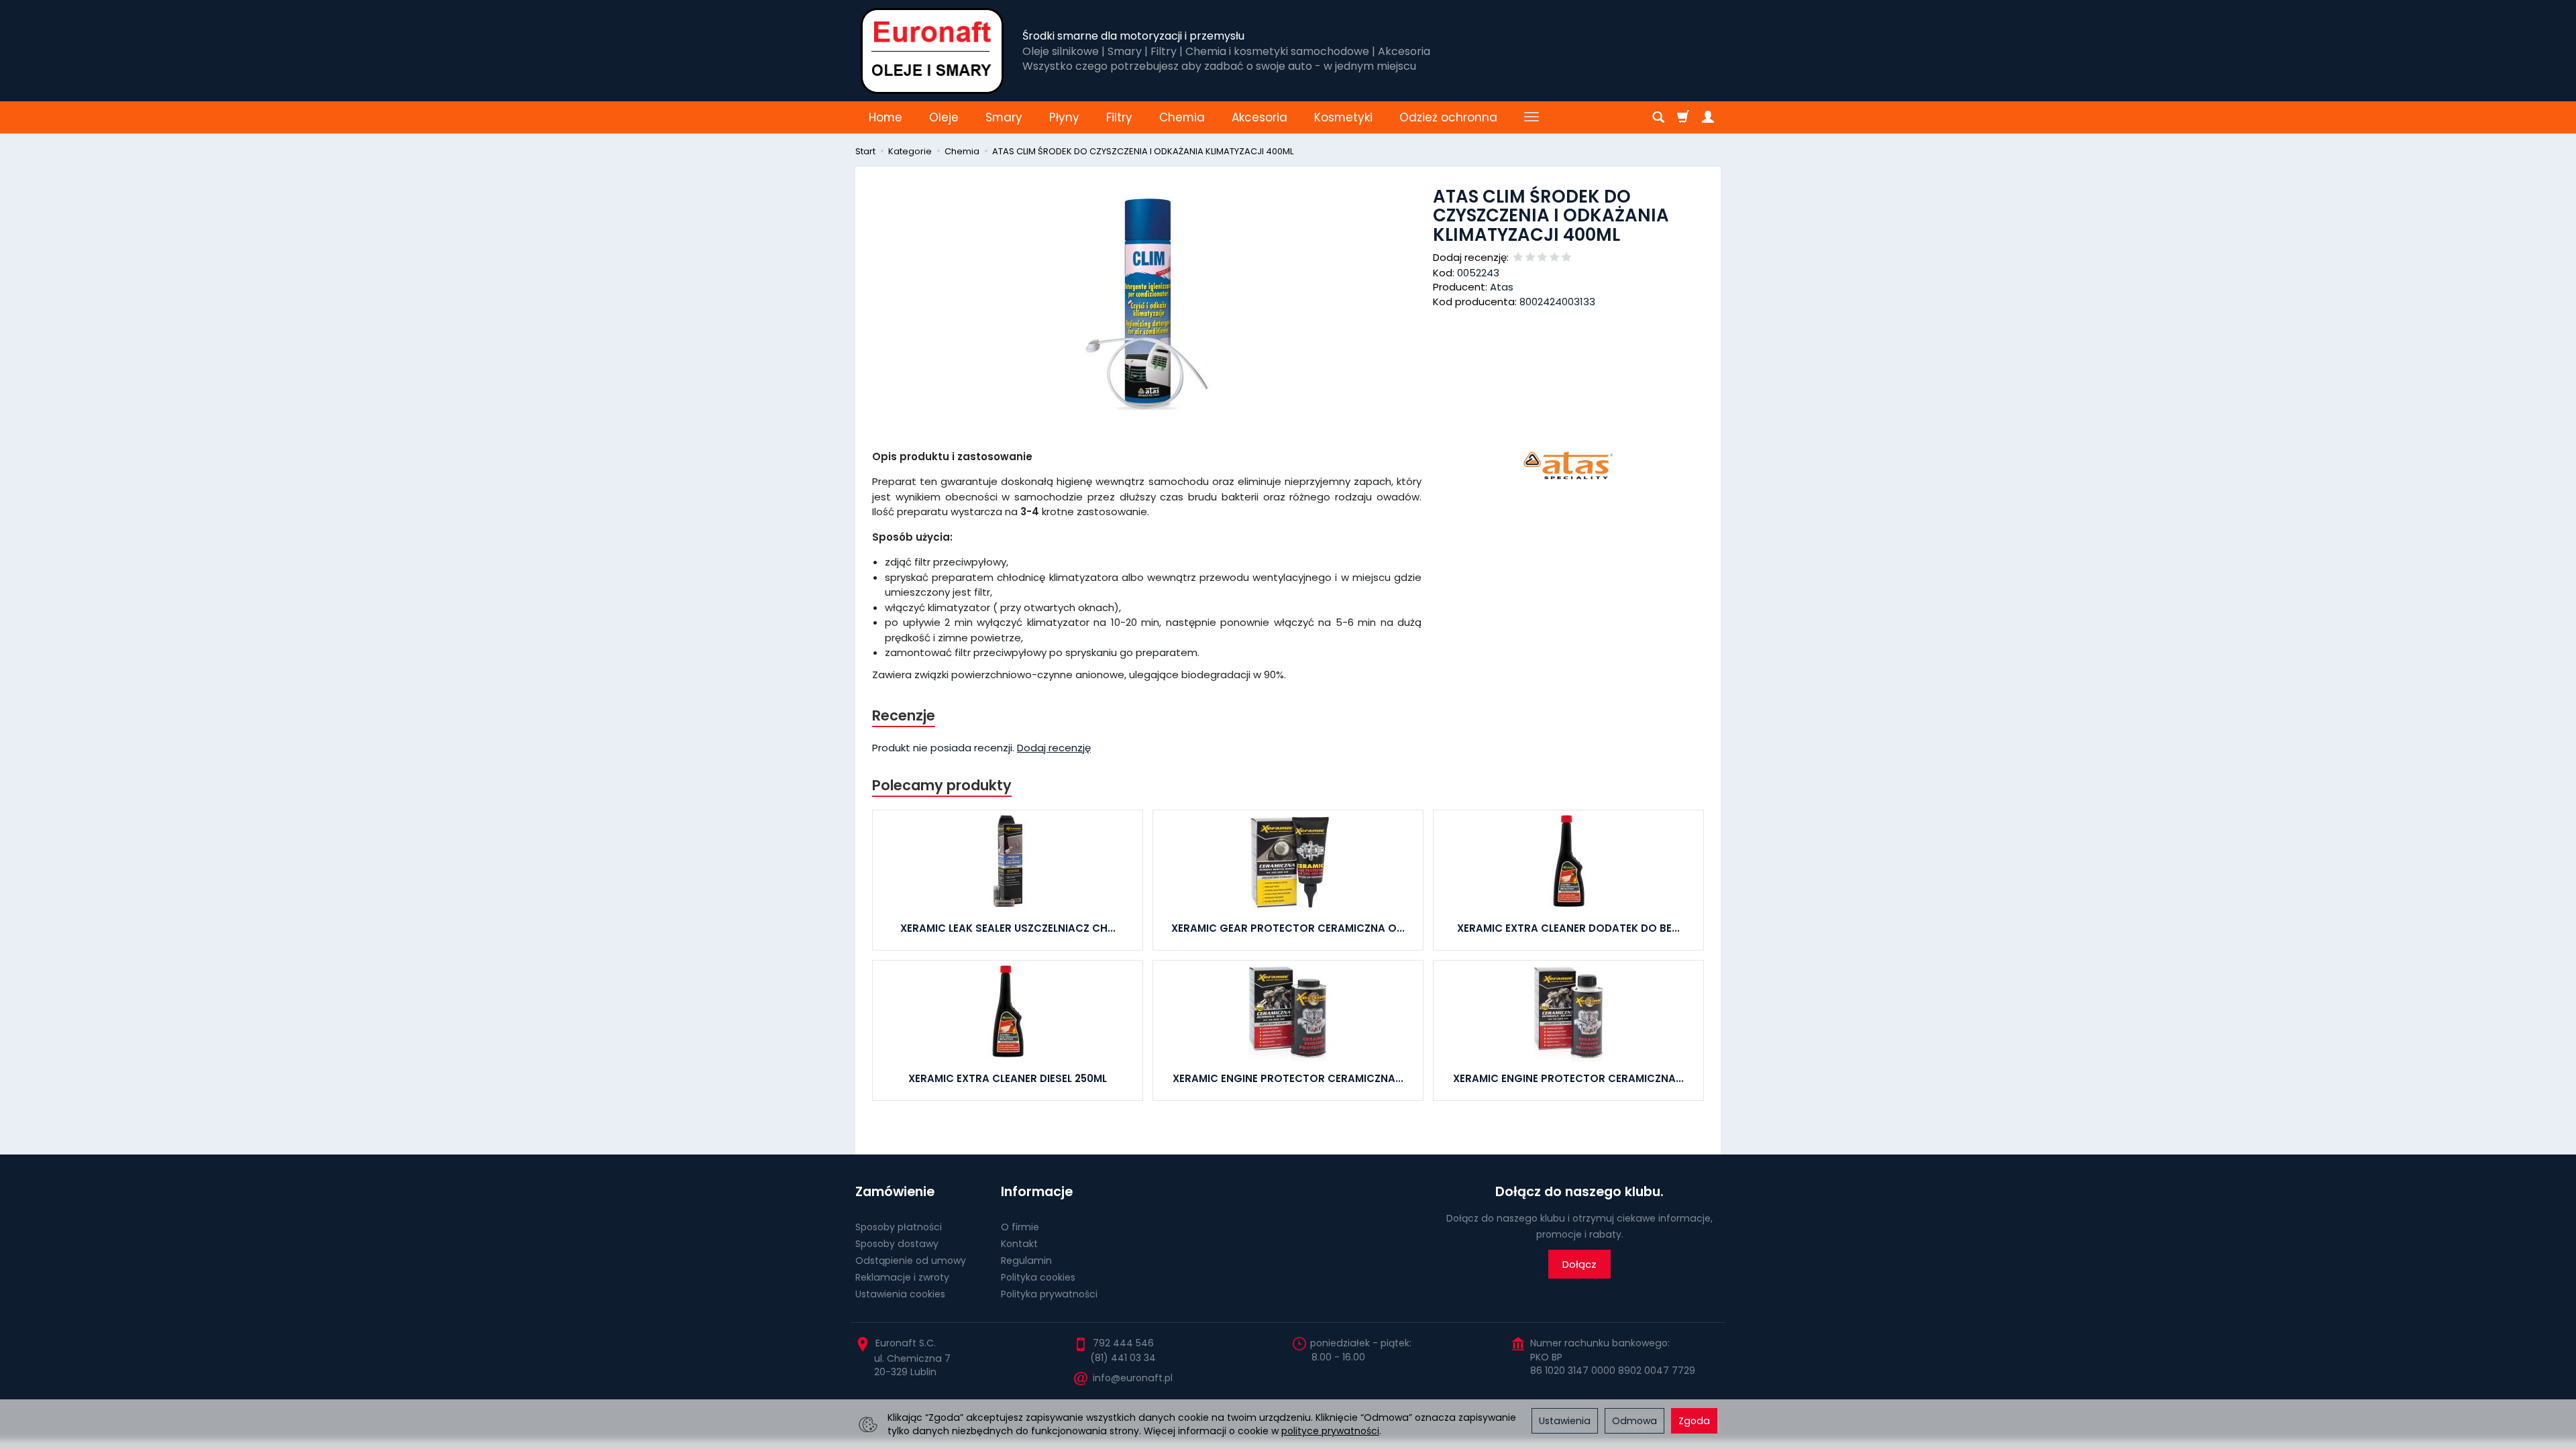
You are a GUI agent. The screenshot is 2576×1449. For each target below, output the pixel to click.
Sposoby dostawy (897, 1244)
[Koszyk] (1683, 117)
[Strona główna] (932, 51)
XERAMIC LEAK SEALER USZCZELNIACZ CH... (1008, 928)
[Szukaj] (1658, 117)
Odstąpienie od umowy (911, 1260)
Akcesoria (1259, 117)
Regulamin (1026, 1260)
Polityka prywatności (1049, 1294)
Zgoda (1694, 1421)
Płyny (1064, 117)
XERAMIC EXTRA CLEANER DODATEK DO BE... (1568, 928)
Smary (1004, 117)
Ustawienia (1565, 1421)
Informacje (1037, 1192)
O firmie (1020, 1227)
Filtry (1119, 117)
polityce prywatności (1330, 1431)
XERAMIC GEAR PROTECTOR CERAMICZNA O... (1288, 928)
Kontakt (1019, 1244)
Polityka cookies (1038, 1277)
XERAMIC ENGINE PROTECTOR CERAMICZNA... (1288, 1078)
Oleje (944, 117)
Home (885, 117)
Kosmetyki (1343, 117)
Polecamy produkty (942, 785)
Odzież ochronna (1448, 117)
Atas (1502, 287)
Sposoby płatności (899, 1227)
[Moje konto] (1708, 117)
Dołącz (1579, 1264)
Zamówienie (895, 1192)
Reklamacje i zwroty (902, 1277)
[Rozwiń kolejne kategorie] (1532, 117)
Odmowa (1634, 1421)
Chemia (1182, 117)
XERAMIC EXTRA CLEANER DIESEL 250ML (1008, 1078)
